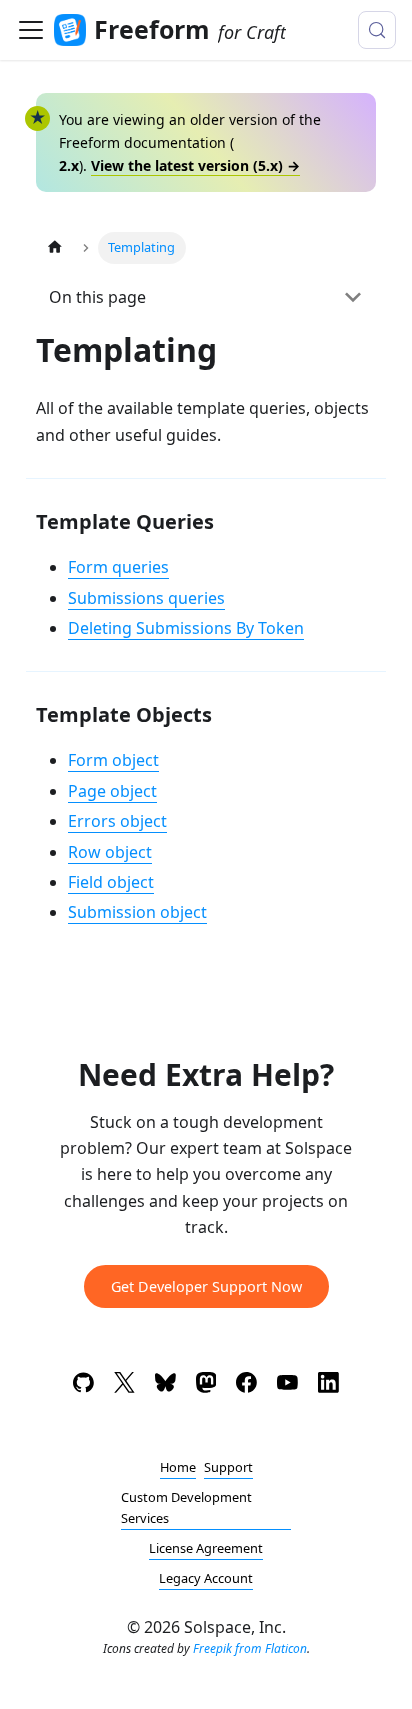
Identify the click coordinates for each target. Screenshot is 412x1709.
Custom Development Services (186, 1507)
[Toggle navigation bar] (31, 30)
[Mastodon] (206, 1386)
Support (228, 1467)
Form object (113, 760)
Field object (111, 882)
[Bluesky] (165, 1386)
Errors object (117, 821)
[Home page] (55, 247)
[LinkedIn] (328, 1386)
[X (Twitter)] (124, 1386)
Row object (110, 852)
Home (178, 1467)
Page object (112, 791)
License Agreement (206, 1548)
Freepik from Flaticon (250, 1648)
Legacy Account (206, 1578)
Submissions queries (146, 598)
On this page (97, 297)
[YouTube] (287, 1386)
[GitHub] (83, 1386)
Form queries (118, 567)
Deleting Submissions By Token (186, 628)
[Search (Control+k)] (377, 30)
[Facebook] (246, 1386)
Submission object (137, 912)
